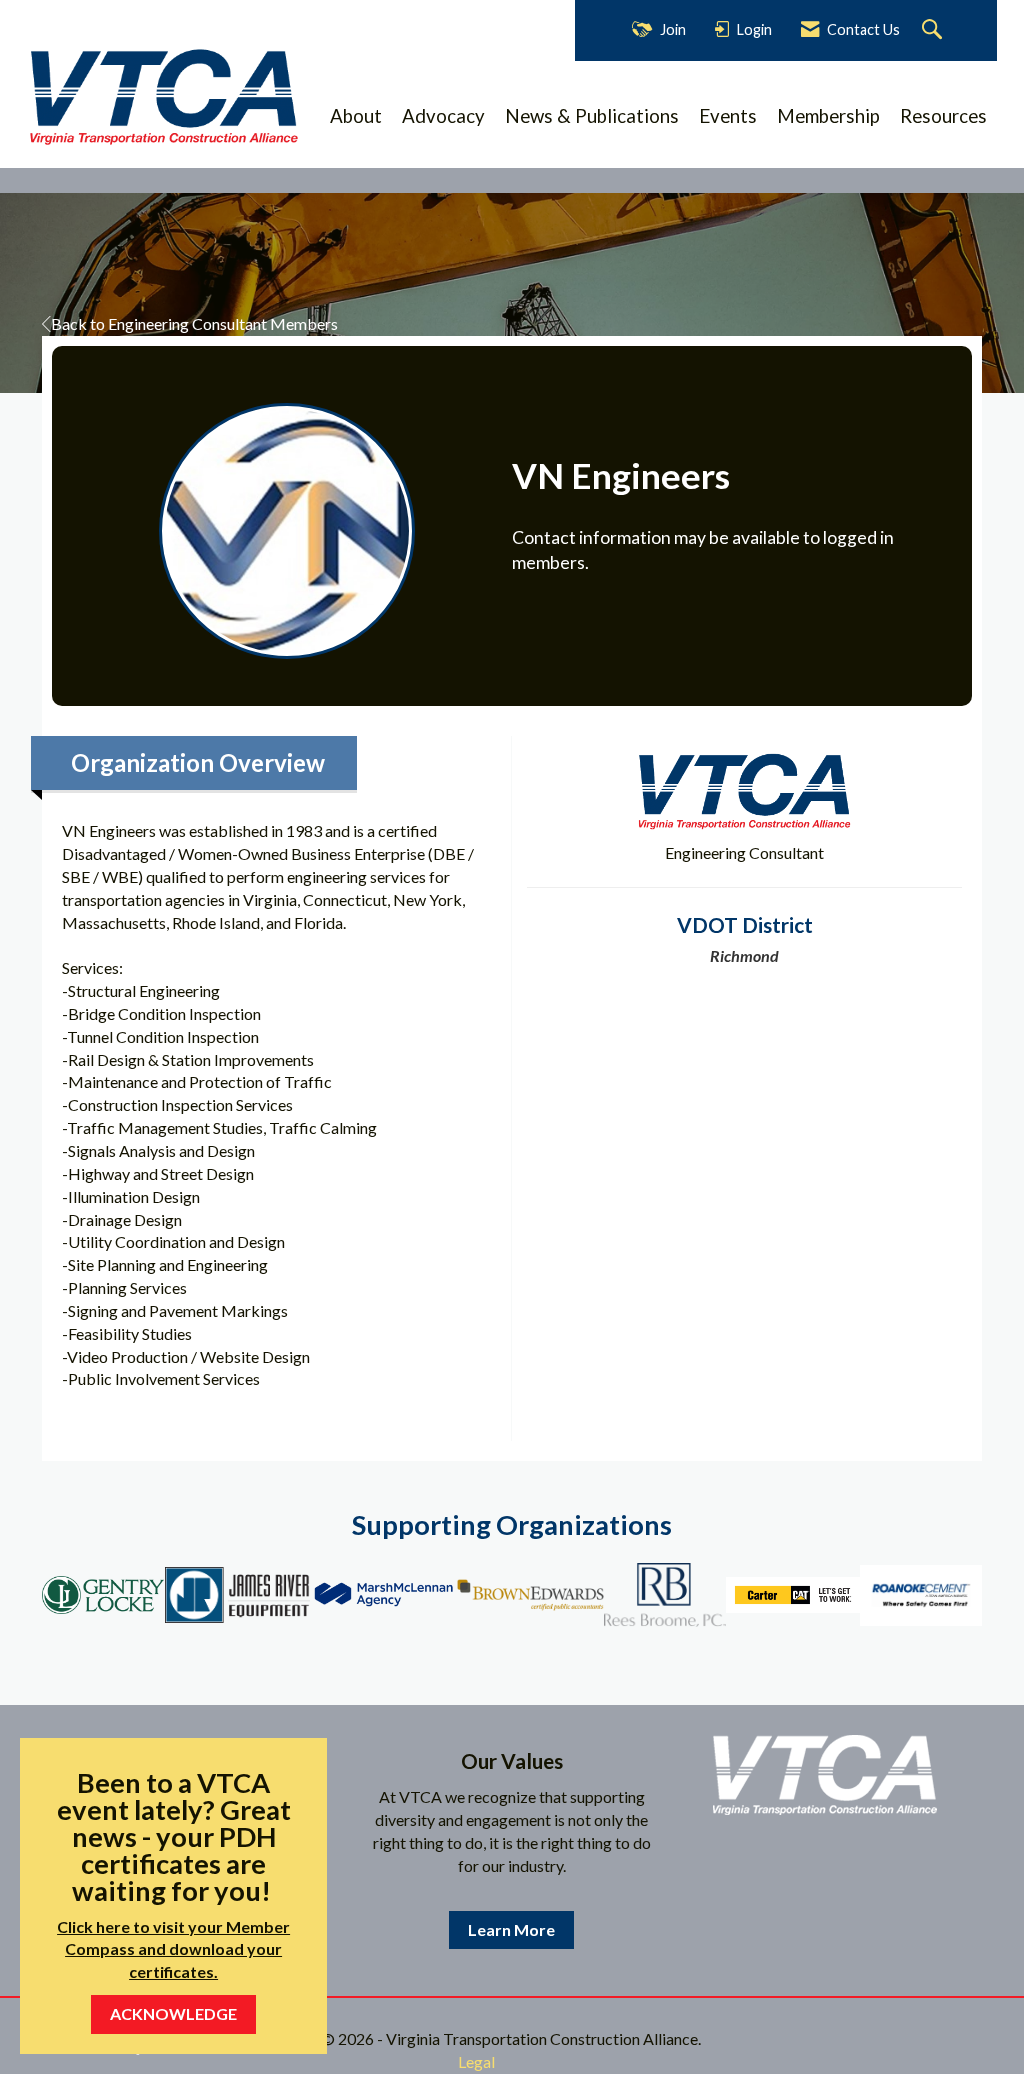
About (356, 116)
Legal (476, 2061)
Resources (943, 116)
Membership (828, 116)
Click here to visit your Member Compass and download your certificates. (173, 1949)
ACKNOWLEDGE (173, 2013)
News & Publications (592, 116)
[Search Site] (934, 30)
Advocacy (443, 116)
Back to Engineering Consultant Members (194, 323)
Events (728, 116)
